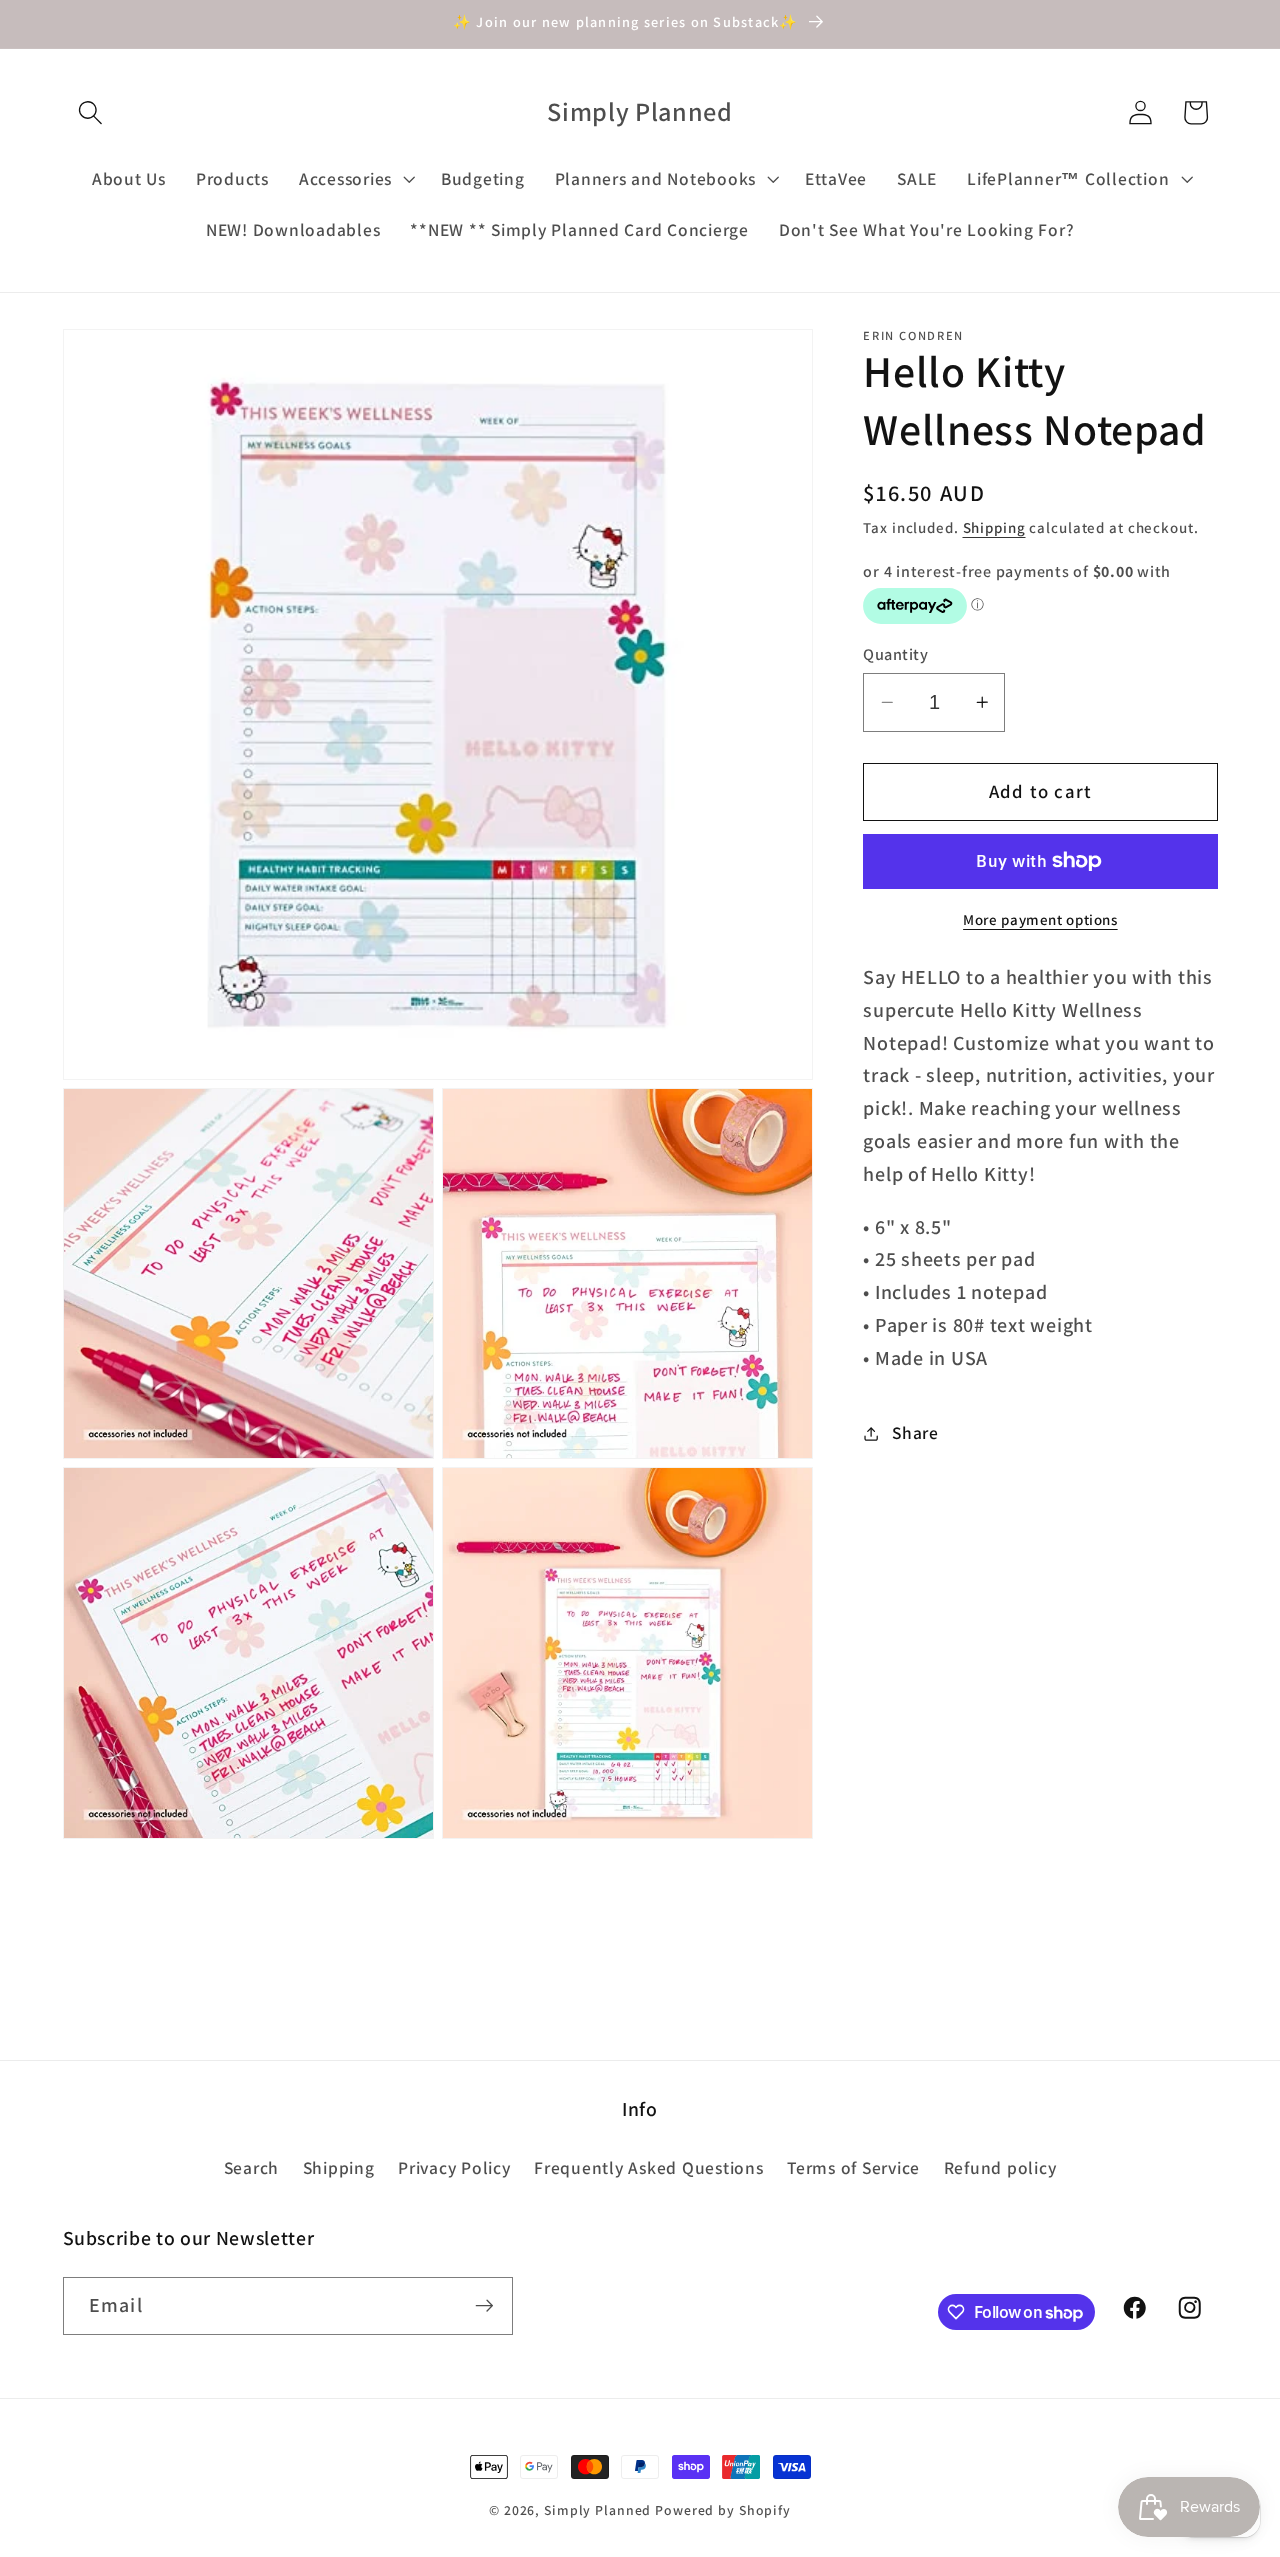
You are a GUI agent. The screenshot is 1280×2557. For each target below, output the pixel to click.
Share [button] (915, 1432)
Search (252, 2167)
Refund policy (1000, 2167)
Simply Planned (597, 2510)
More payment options (1040, 919)
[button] (90, 112)
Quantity (895, 654)
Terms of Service (853, 2167)
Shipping (994, 527)
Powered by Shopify (723, 2510)
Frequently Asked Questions (649, 2167)
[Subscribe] (484, 2306)
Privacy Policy (454, 2167)
